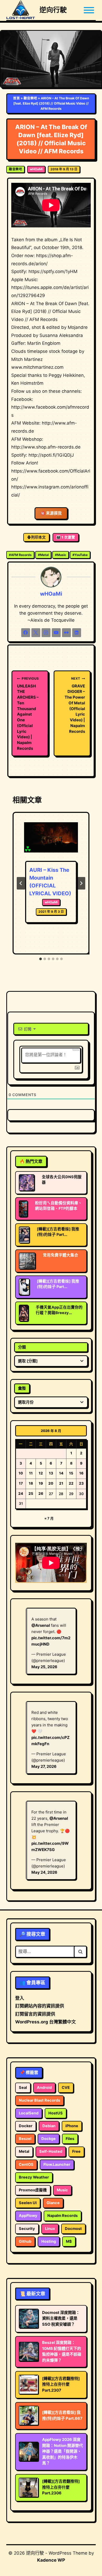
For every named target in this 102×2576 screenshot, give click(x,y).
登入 (20, 1998)
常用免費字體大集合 (61, 1255)
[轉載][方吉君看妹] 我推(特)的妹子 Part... (58, 1232)
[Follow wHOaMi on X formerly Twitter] (36, 633)
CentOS (26, 2164)
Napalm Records (63, 2216)
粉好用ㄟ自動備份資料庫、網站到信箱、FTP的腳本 (59, 1206)
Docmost (73, 2229)
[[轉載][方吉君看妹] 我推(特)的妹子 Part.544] (24, 1287)
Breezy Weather (34, 2177)
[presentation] (51, 840)
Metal (43, 555)
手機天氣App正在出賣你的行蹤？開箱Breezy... (59, 1310)
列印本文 (38, 537)
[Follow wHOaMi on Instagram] (46, 633)
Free (76, 2151)
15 (71, 1473)
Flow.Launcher (57, 2164)
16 (81, 1473)
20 (51, 1483)
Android (44, 2088)
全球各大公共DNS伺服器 (62, 1180)
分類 (22, 1347)
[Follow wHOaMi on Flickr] (66, 633)
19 (41, 1483)
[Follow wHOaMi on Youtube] (56, 633)
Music (61, 555)
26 (41, 1493)
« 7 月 (49, 1518)
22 (71, 1483)
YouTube (80, 555)
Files (70, 2139)
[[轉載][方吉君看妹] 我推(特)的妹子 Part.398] (24, 1235)
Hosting (49, 2241)
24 (21, 1493)
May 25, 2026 (44, 1667)
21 (61, 1483)
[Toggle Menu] (89, 10)
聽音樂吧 (30, 98)
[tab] (41, 959)
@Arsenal (41, 1625)
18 (31, 1483)
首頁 (16, 98)
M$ (69, 2241)
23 (81, 1483)
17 (21, 1483)
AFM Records (20, 555)
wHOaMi (36, 169)
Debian (49, 2126)
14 (61, 1473)
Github (25, 2241)
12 (41, 1473)
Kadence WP (51, 2560)
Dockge (49, 2139)
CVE (66, 2088)
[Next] (81, 883)
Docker (26, 2126)
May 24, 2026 (44, 1872)
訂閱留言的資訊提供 (35, 2014)
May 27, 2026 (44, 1766)
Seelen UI (28, 2203)
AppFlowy (28, 2216)
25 (31, 1493)
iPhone (72, 2126)
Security (27, 2229)
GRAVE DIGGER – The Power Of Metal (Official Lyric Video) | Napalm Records (75, 705)
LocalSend (29, 2113)
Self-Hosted (51, 2151)
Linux (50, 2229)
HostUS (56, 2113)
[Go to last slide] (21, 883)
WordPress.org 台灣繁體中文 (46, 2022)
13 (51, 1473)
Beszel (25, 2139)
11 (31, 1473)
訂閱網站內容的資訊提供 (40, 2006)
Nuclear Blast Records (39, 2100)
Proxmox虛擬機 (33, 2190)
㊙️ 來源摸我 (51, 513)
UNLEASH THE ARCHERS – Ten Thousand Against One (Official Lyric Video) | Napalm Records (28, 714)
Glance (53, 2203)
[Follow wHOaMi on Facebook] (26, 633)
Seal (23, 2088)
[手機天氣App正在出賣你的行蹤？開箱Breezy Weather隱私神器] (24, 1313)
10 (21, 1473)
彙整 (22, 1388)
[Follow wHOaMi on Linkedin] (77, 633)
